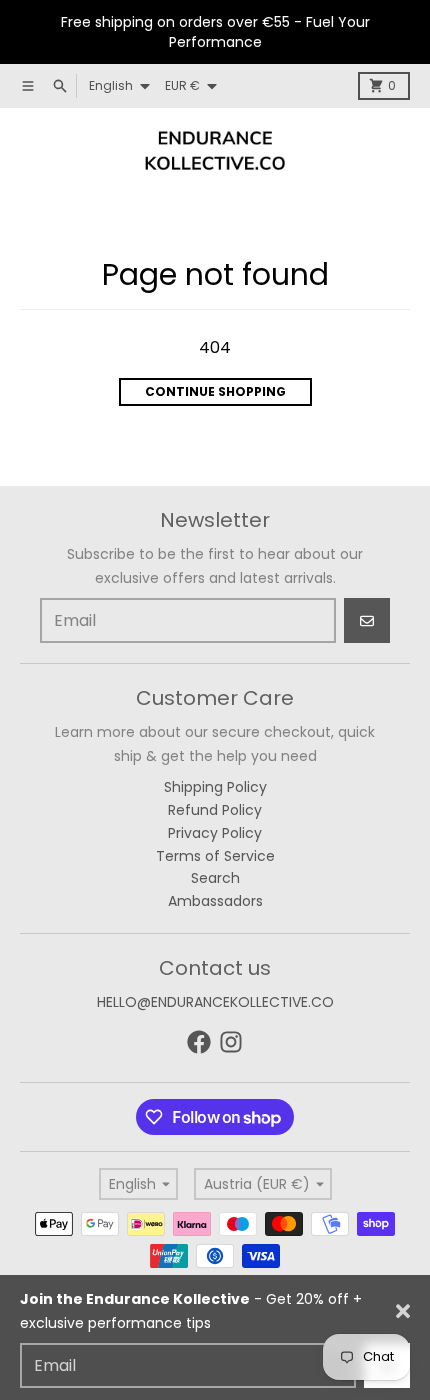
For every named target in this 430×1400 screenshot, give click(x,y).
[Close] (403, 1311)
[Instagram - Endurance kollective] (231, 1042)
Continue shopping (215, 391)
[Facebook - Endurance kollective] (199, 1042)
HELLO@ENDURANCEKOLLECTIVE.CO (215, 1002)
